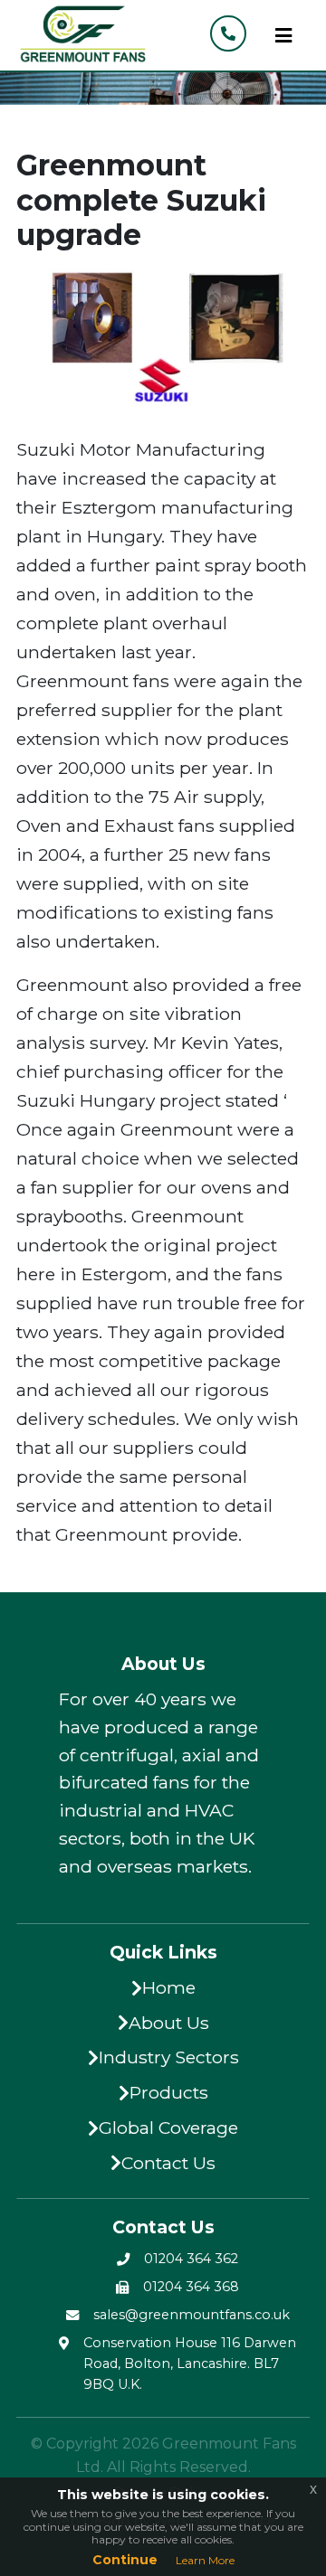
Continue (125, 2560)
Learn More (205, 2560)
